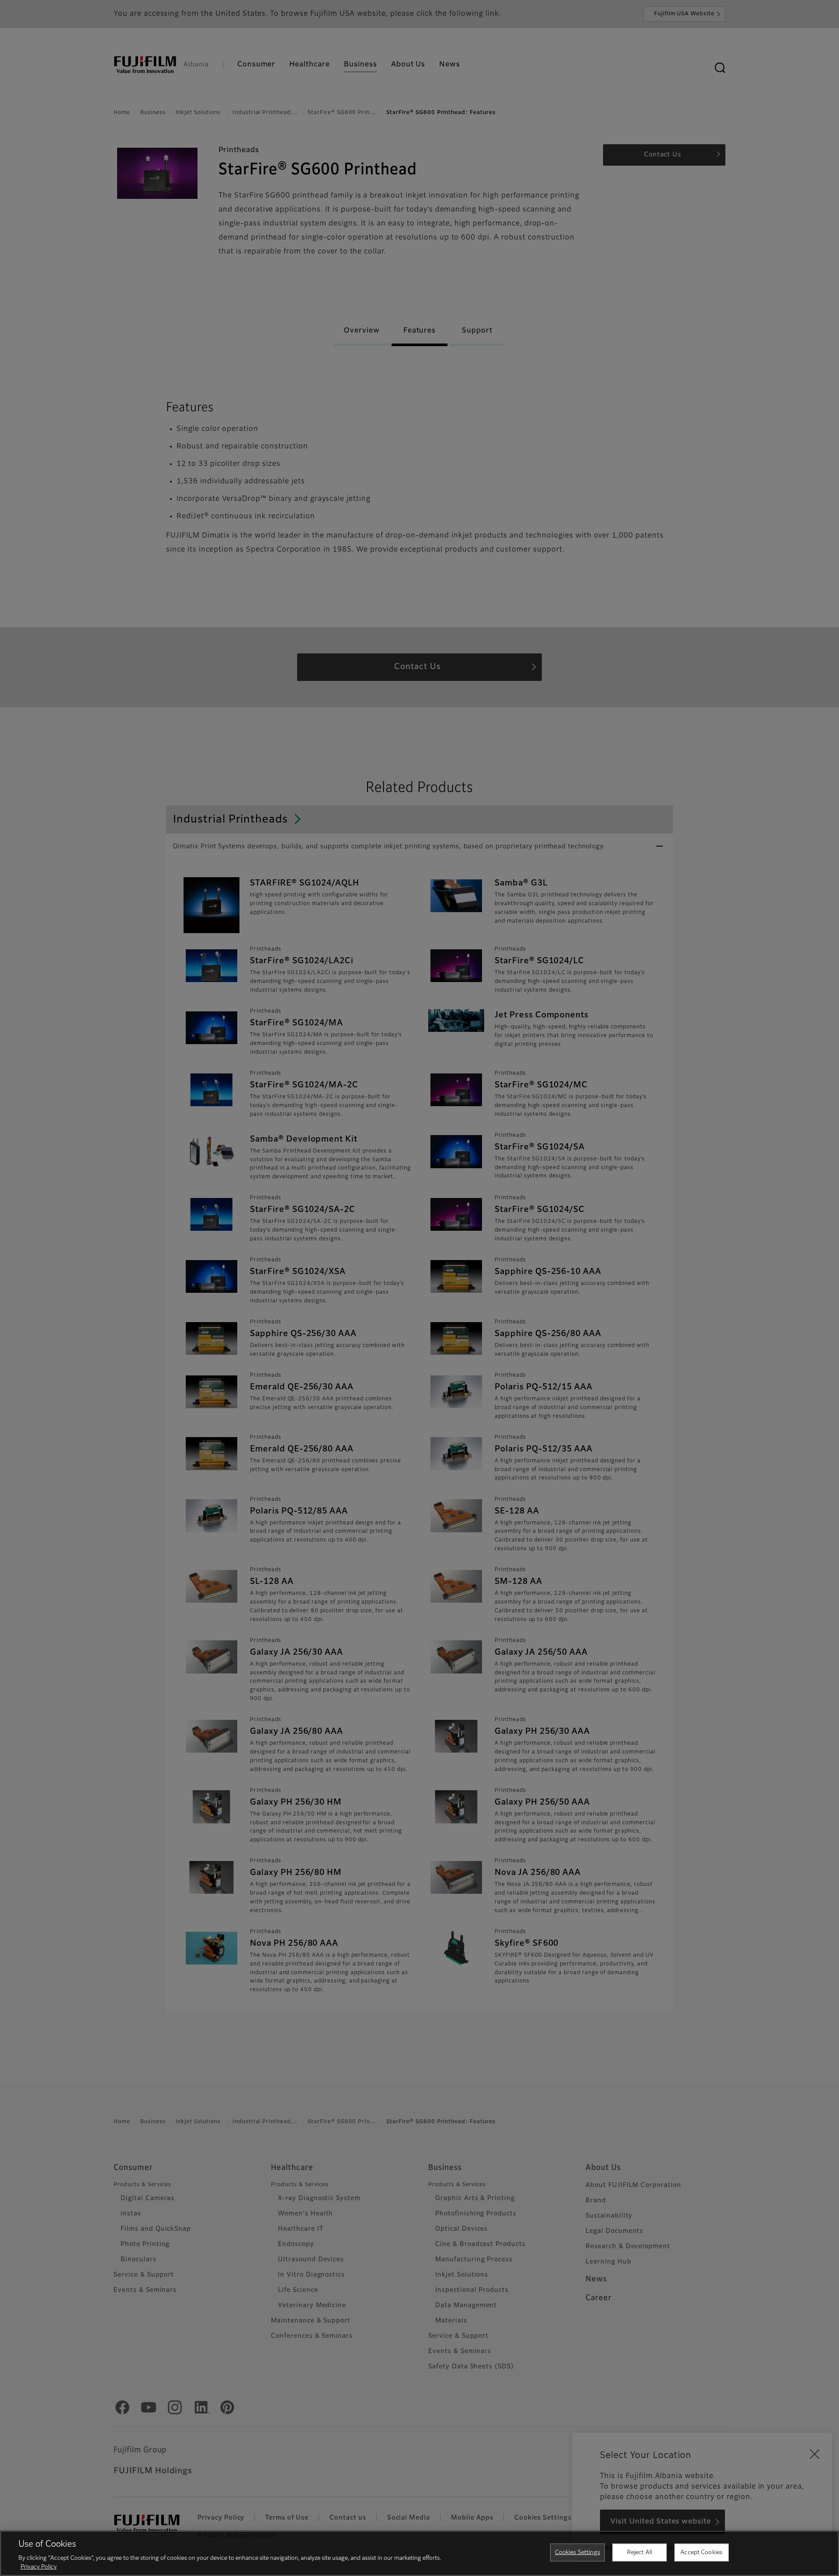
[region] (419, 2553)
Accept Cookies (701, 2553)
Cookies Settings (577, 2553)
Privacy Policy (39, 2567)
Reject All (640, 2553)
